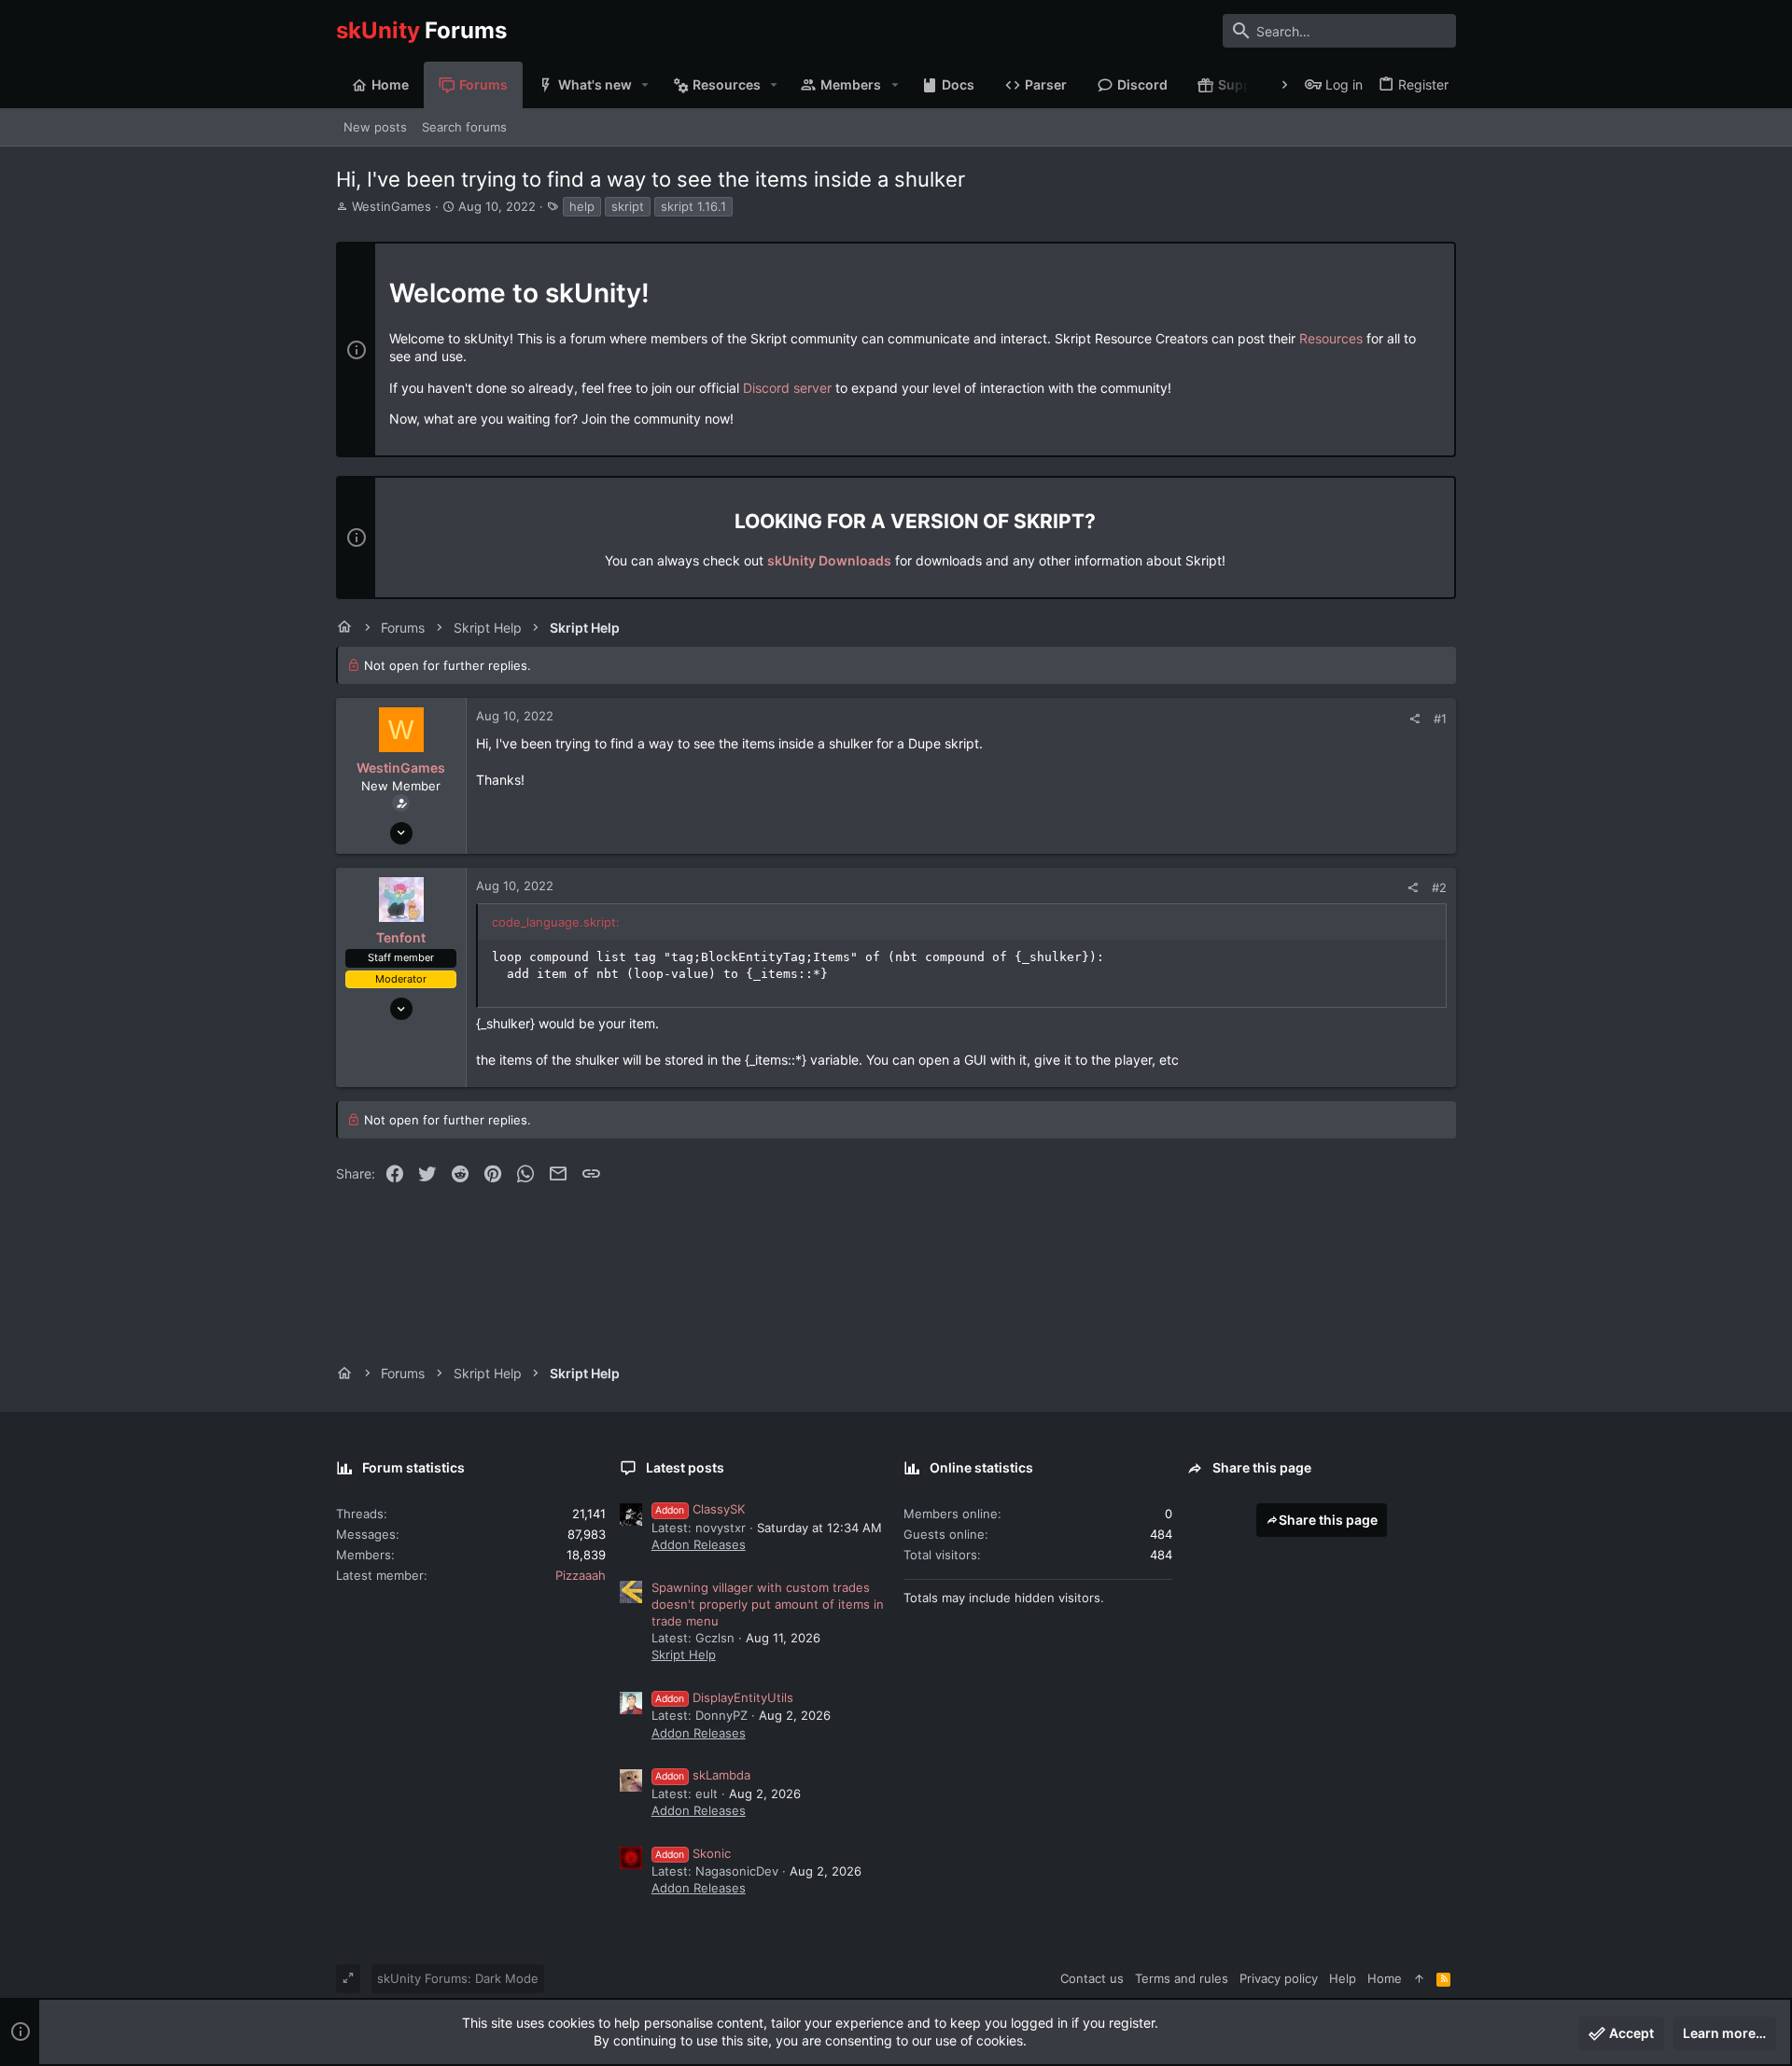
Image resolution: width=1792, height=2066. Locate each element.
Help (1343, 1978)
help (582, 206)
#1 (1440, 719)
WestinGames (392, 206)
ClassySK (700, 1509)
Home (1385, 1978)
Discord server (787, 388)
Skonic (693, 1853)
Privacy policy (1279, 1978)
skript (628, 206)
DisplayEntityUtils (724, 1697)
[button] (645, 85)
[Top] (1419, 1978)
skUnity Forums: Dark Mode (458, 1978)
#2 (1439, 887)
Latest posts (685, 1467)
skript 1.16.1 (693, 206)
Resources (1331, 338)
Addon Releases (699, 1544)
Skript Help (684, 1654)
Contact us (1092, 1978)
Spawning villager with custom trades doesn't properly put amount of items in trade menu (768, 1604)
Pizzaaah (581, 1575)
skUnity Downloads (829, 560)
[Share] (1414, 719)
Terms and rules (1182, 1978)
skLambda (703, 1775)
